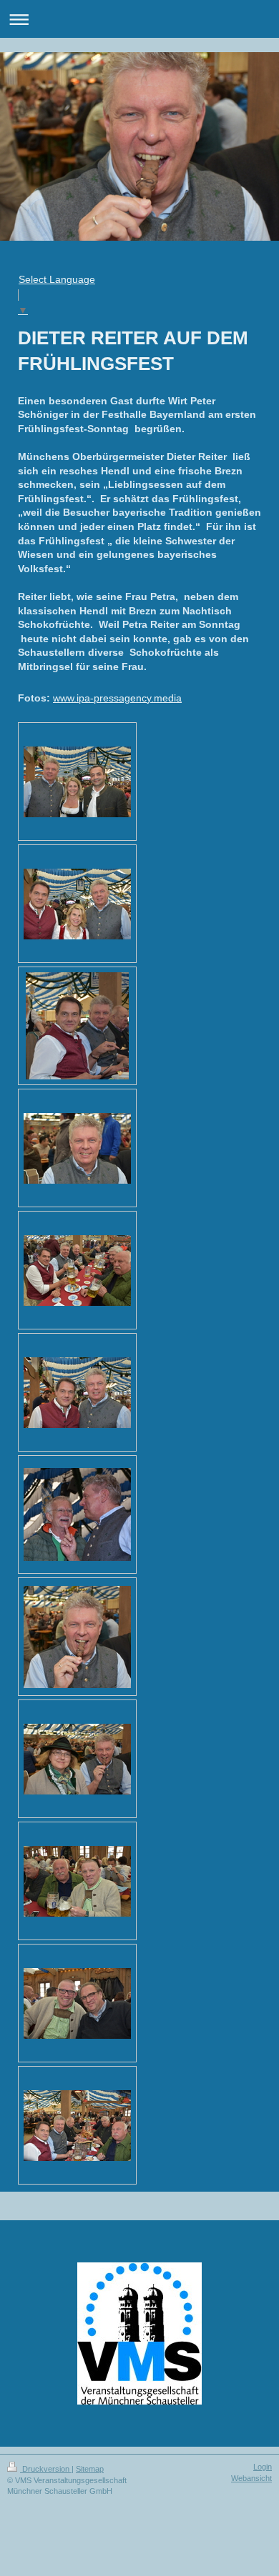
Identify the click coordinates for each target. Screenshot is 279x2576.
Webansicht (251, 2478)
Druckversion (46, 2469)
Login (263, 2467)
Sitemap (90, 2469)
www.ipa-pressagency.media (117, 698)
